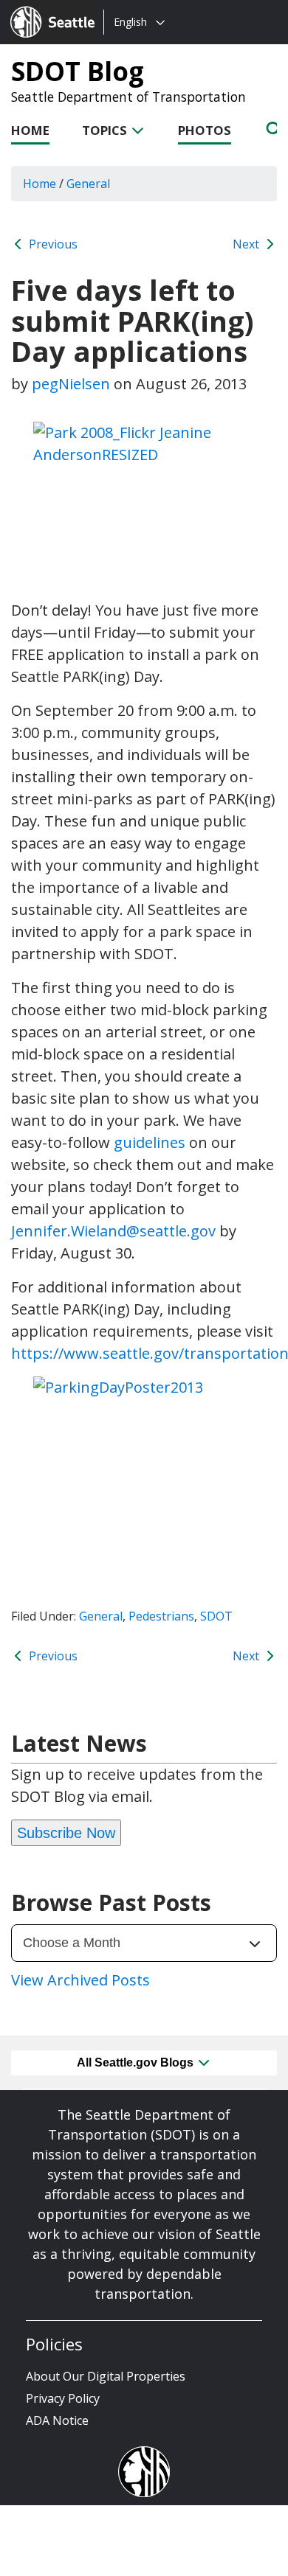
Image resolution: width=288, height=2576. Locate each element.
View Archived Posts (80, 1980)
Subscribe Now (66, 1833)
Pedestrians (161, 1616)
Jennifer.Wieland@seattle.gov (113, 1231)
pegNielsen (71, 384)
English (130, 22)
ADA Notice (57, 2420)
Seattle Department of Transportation (128, 97)
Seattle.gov (42, 8)
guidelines (150, 1142)
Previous (52, 244)
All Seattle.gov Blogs (137, 2062)
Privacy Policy (63, 2398)
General (101, 1616)
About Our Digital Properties (106, 2376)
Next (247, 244)
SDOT (216, 1616)
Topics (106, 130)
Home (30, 130)
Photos (205, 130)
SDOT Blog (78, 71)
